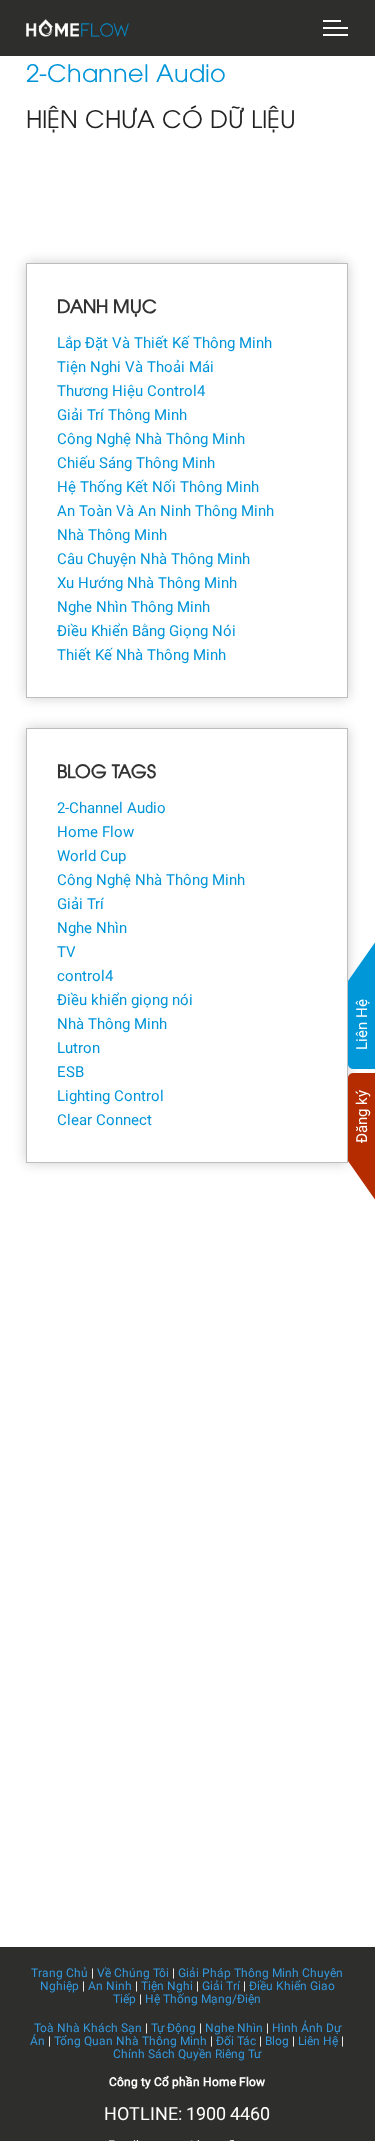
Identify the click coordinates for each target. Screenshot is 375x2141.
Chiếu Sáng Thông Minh (136, 463)
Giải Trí (80, 904)
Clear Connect (104, 1120)
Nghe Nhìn (92, 928)
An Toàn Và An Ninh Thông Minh (165, 511)
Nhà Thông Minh (112, 535)
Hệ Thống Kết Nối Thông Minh (158, 487)
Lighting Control (110, 1096)
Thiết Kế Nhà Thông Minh (141, 655)
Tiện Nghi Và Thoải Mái (135, 367)
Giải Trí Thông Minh (122, 415)
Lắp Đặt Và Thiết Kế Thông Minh (164, 343)
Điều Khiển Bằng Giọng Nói (146, 631)
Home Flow (95, 832)
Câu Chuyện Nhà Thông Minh (153, 559)
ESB (70, 1072)
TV (66, 952)
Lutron (78, 1048)
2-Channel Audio (111, 808)
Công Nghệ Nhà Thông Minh (151, 439)
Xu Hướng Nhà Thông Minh (147, 583)
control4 (85, 976)
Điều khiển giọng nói (125, 1000)
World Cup (91, 856)
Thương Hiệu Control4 (131, 391)
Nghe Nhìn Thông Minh (133, 607)
